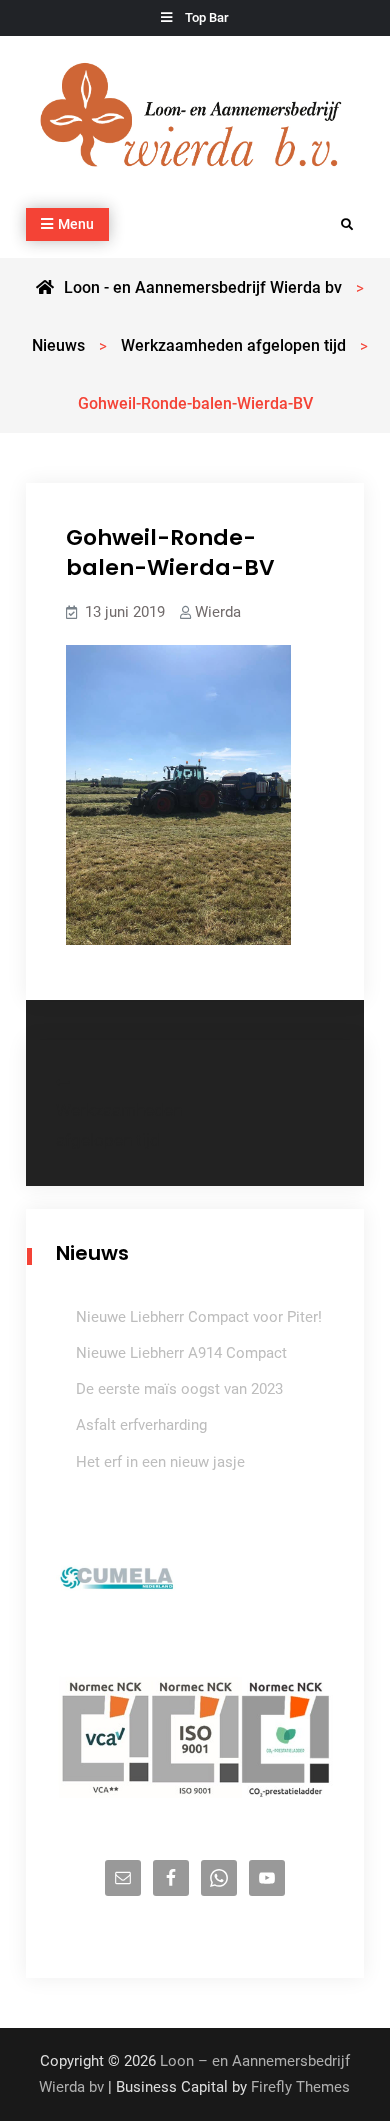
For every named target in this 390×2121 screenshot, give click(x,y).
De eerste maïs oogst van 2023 (179, 1389)
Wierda (218, 612)
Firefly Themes (300, 2087)
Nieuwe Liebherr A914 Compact (181, 1353)
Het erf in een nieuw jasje (160, 1462)
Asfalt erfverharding (141, 1425)
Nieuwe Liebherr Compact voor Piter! (199, 1317)
